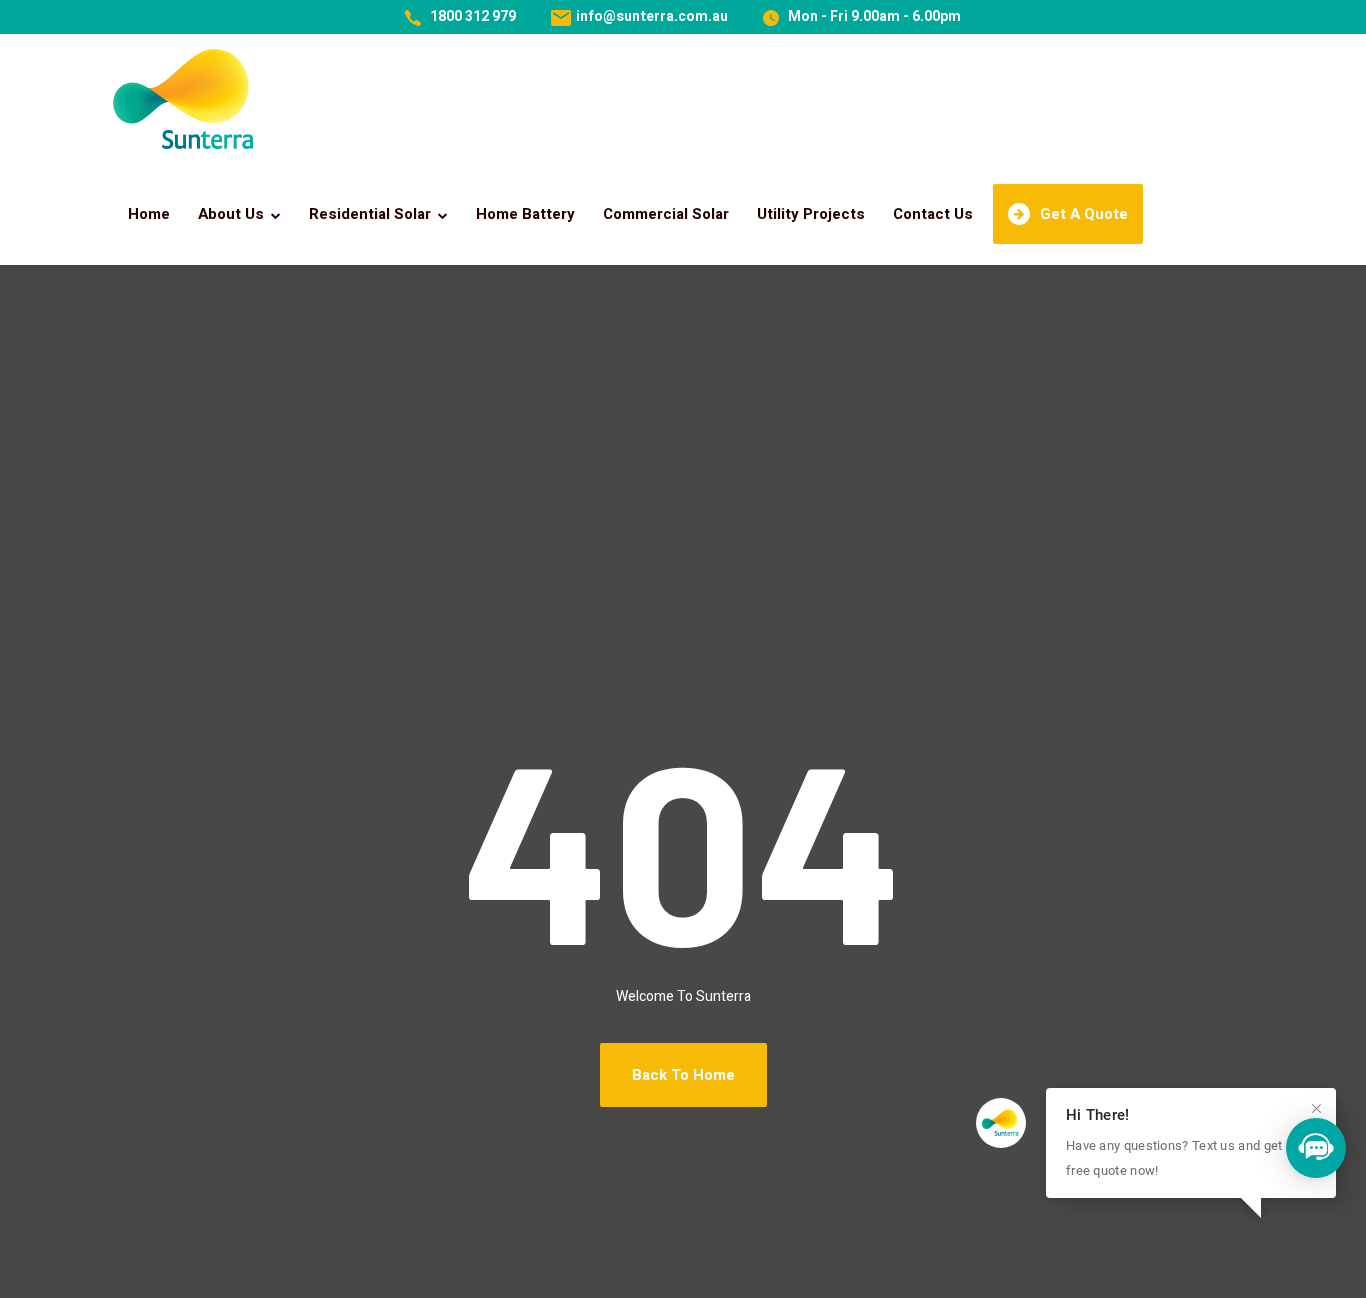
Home (149, 214)
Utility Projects (811, 214)
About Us (231, 214)
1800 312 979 (473, 16)
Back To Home (683, 1075)
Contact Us (933, 214)
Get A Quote (1084, 214)
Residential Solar (370, 214)
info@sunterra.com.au (652, 16)
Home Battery (525, 214)
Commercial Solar (666, 214)
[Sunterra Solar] (183, 99)
